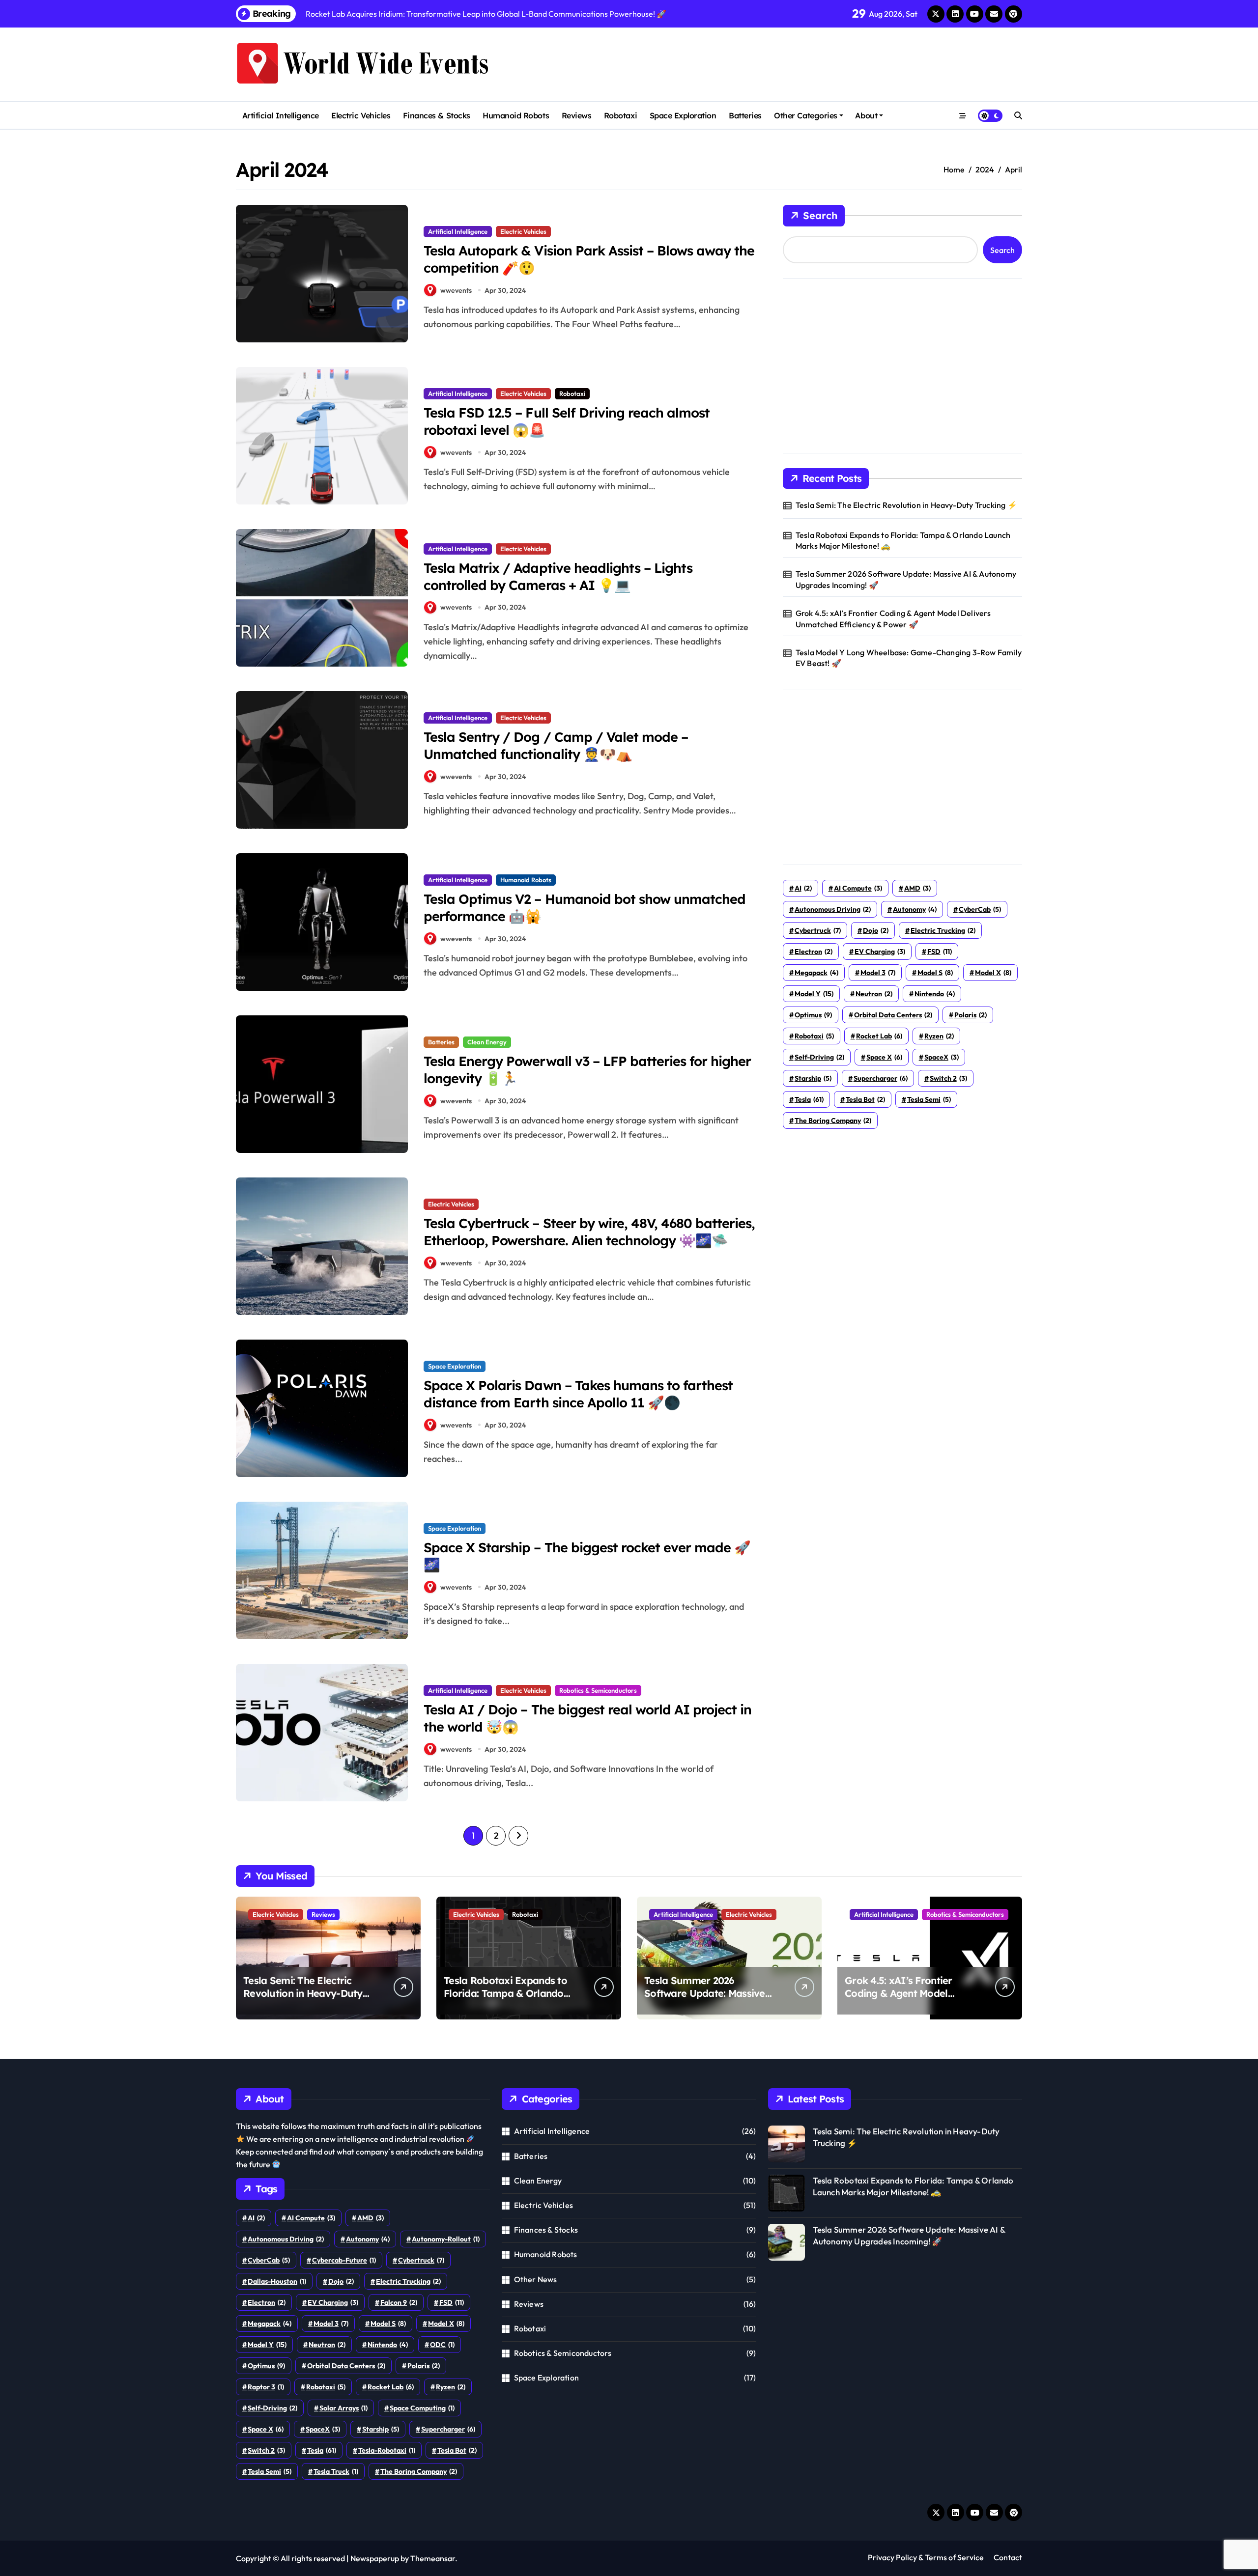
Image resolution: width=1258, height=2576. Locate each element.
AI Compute (858, 888)
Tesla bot (865, 1099)
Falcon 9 (399, 2302)
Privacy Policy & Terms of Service (926, 2557)
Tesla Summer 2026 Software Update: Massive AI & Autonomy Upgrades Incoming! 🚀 (906, 579)
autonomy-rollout (446, 2239)
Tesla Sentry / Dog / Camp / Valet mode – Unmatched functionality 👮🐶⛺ (556, 745)
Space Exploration (683, 115)
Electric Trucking (943, 930)
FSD (940, 952)
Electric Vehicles (361, 115)
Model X (993, 973)
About (866, 115)
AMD (917, 888)
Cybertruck (818, 930)
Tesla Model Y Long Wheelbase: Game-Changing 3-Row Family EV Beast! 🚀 (909, 658)
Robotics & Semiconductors (598, 1690)
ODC (442, 2345)
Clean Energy (487, 1042)
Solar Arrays (343, 2408)
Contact (1008, 2557)
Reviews (577, 115)
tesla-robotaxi (387, 2450)
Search (820, 215)
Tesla (809, 1099)
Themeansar (433, 2558)
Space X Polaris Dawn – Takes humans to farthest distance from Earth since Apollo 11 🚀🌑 (578, 1394)
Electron (814, 952)
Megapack (816, 973)
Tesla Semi (929, 1099)
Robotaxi (620, 115)
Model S (935, 973)
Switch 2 (948, 1078)
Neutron (874, 994)
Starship (813, 1078)
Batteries (745, 115)
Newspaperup (375, 2558)
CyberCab (980, 909)
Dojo (876, 930)
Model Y (814, 994)
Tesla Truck (336, 2471)
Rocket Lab (879, 1036)
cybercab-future (344, 2260)
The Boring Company (833, 1120)
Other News (536, 2279)
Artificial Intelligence (281, 115)
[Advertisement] (904, 362)
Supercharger (881, 1078)
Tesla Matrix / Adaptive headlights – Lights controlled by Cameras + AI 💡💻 (558, 576)
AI (803, 888)
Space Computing (422, 2408)
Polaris (971, 1015)
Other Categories (805, 115)
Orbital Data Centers (893, 1015)
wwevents (456, 290)
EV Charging (880, 952)
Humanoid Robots (516, 115)
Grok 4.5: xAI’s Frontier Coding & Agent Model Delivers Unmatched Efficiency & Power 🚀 (893, 618)
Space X (884, 1057)
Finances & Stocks (437, 115)
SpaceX (942, 1057)
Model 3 (878, 973)
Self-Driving (819, 1057)
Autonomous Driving (833, 909)
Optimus (813, 1015)
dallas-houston (277, 2281)
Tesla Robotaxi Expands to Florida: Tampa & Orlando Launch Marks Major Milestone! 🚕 (903, 540)
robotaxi (814, 1036)
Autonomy (915, 909)
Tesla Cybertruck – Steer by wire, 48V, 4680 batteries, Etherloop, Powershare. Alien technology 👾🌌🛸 (589, 1232)
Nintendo (935, 994)
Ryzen (939, 1036)
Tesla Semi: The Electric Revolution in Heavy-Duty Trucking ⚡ (906, 505)
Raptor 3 (266, 2387)
